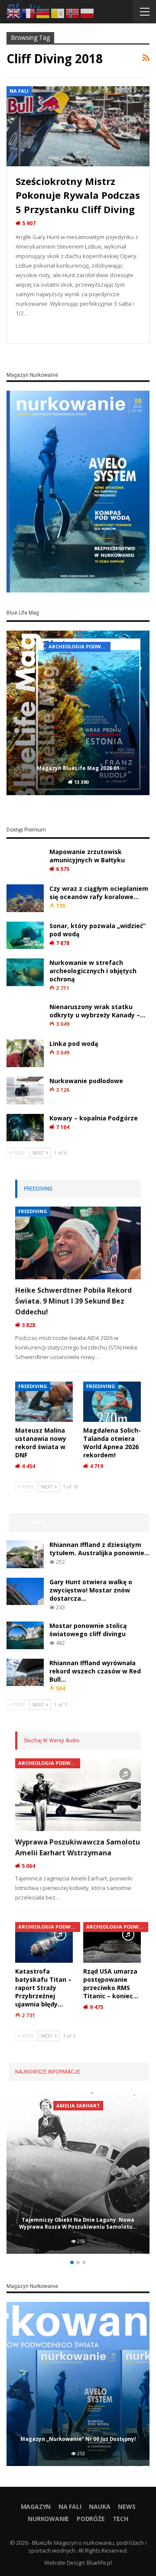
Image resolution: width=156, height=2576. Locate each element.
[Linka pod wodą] (25, 1053)
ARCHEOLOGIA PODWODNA (49, 1763)
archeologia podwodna (80, 646)
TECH (120, 2519)
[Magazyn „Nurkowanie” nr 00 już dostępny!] (78, 2384)
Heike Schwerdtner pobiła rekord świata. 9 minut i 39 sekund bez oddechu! (73, 1301)
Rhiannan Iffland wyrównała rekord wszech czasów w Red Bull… (95, 1671)
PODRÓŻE (91, 2519)
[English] (14, 13)
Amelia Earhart (78, 2105)
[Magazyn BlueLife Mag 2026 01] (78, 713)
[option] (78, 714)
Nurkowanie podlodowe (86, 1081)
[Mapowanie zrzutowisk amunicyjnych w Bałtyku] (25, 861)
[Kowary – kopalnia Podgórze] (25, 1128)
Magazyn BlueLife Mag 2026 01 (78, 768)
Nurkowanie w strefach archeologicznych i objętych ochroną (93, 971)
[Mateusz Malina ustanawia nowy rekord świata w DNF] (44, 1402)
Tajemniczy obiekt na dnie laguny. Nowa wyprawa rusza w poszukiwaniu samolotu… (78, 2223)
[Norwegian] (73, 13)
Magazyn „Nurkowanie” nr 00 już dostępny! (78, 2439)
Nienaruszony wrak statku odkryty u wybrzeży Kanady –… (97, 1011)
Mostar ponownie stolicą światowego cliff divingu (88, 1630)
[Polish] (88, 13)
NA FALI (19, 91)
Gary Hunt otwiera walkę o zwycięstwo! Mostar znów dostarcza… (91, 1590)
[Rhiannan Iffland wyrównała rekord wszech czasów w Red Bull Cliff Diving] (25, 1673)
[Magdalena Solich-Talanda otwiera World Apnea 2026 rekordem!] (112, 1402)
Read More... (37, 329)
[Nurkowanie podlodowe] (25, 1091)
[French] (29, 13)
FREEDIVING (33, 1211)
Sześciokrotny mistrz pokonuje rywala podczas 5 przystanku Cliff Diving (78, 195)
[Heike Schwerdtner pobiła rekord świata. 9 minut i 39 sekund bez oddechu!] (78, 1243)
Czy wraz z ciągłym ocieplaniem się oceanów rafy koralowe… (99, 893)
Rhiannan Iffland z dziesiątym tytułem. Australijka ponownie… (99, 1549)
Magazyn (36, 2506)
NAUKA (99, 2506)
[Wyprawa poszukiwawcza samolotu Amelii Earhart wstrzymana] (78, 1795)
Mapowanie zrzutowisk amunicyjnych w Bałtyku (87, 856)
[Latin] (58, 13)
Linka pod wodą (74, 1044)
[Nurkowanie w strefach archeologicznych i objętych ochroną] (25, 972)
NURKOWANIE (48, 2519)
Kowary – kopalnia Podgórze (94, 1118)
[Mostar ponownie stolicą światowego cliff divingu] (25, 1635)
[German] (43, 13)
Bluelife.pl (99, 2563)
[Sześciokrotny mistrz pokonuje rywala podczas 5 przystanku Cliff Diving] (78, 126)
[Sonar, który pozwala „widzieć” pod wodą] (25, 935)
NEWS (127, 2506)
